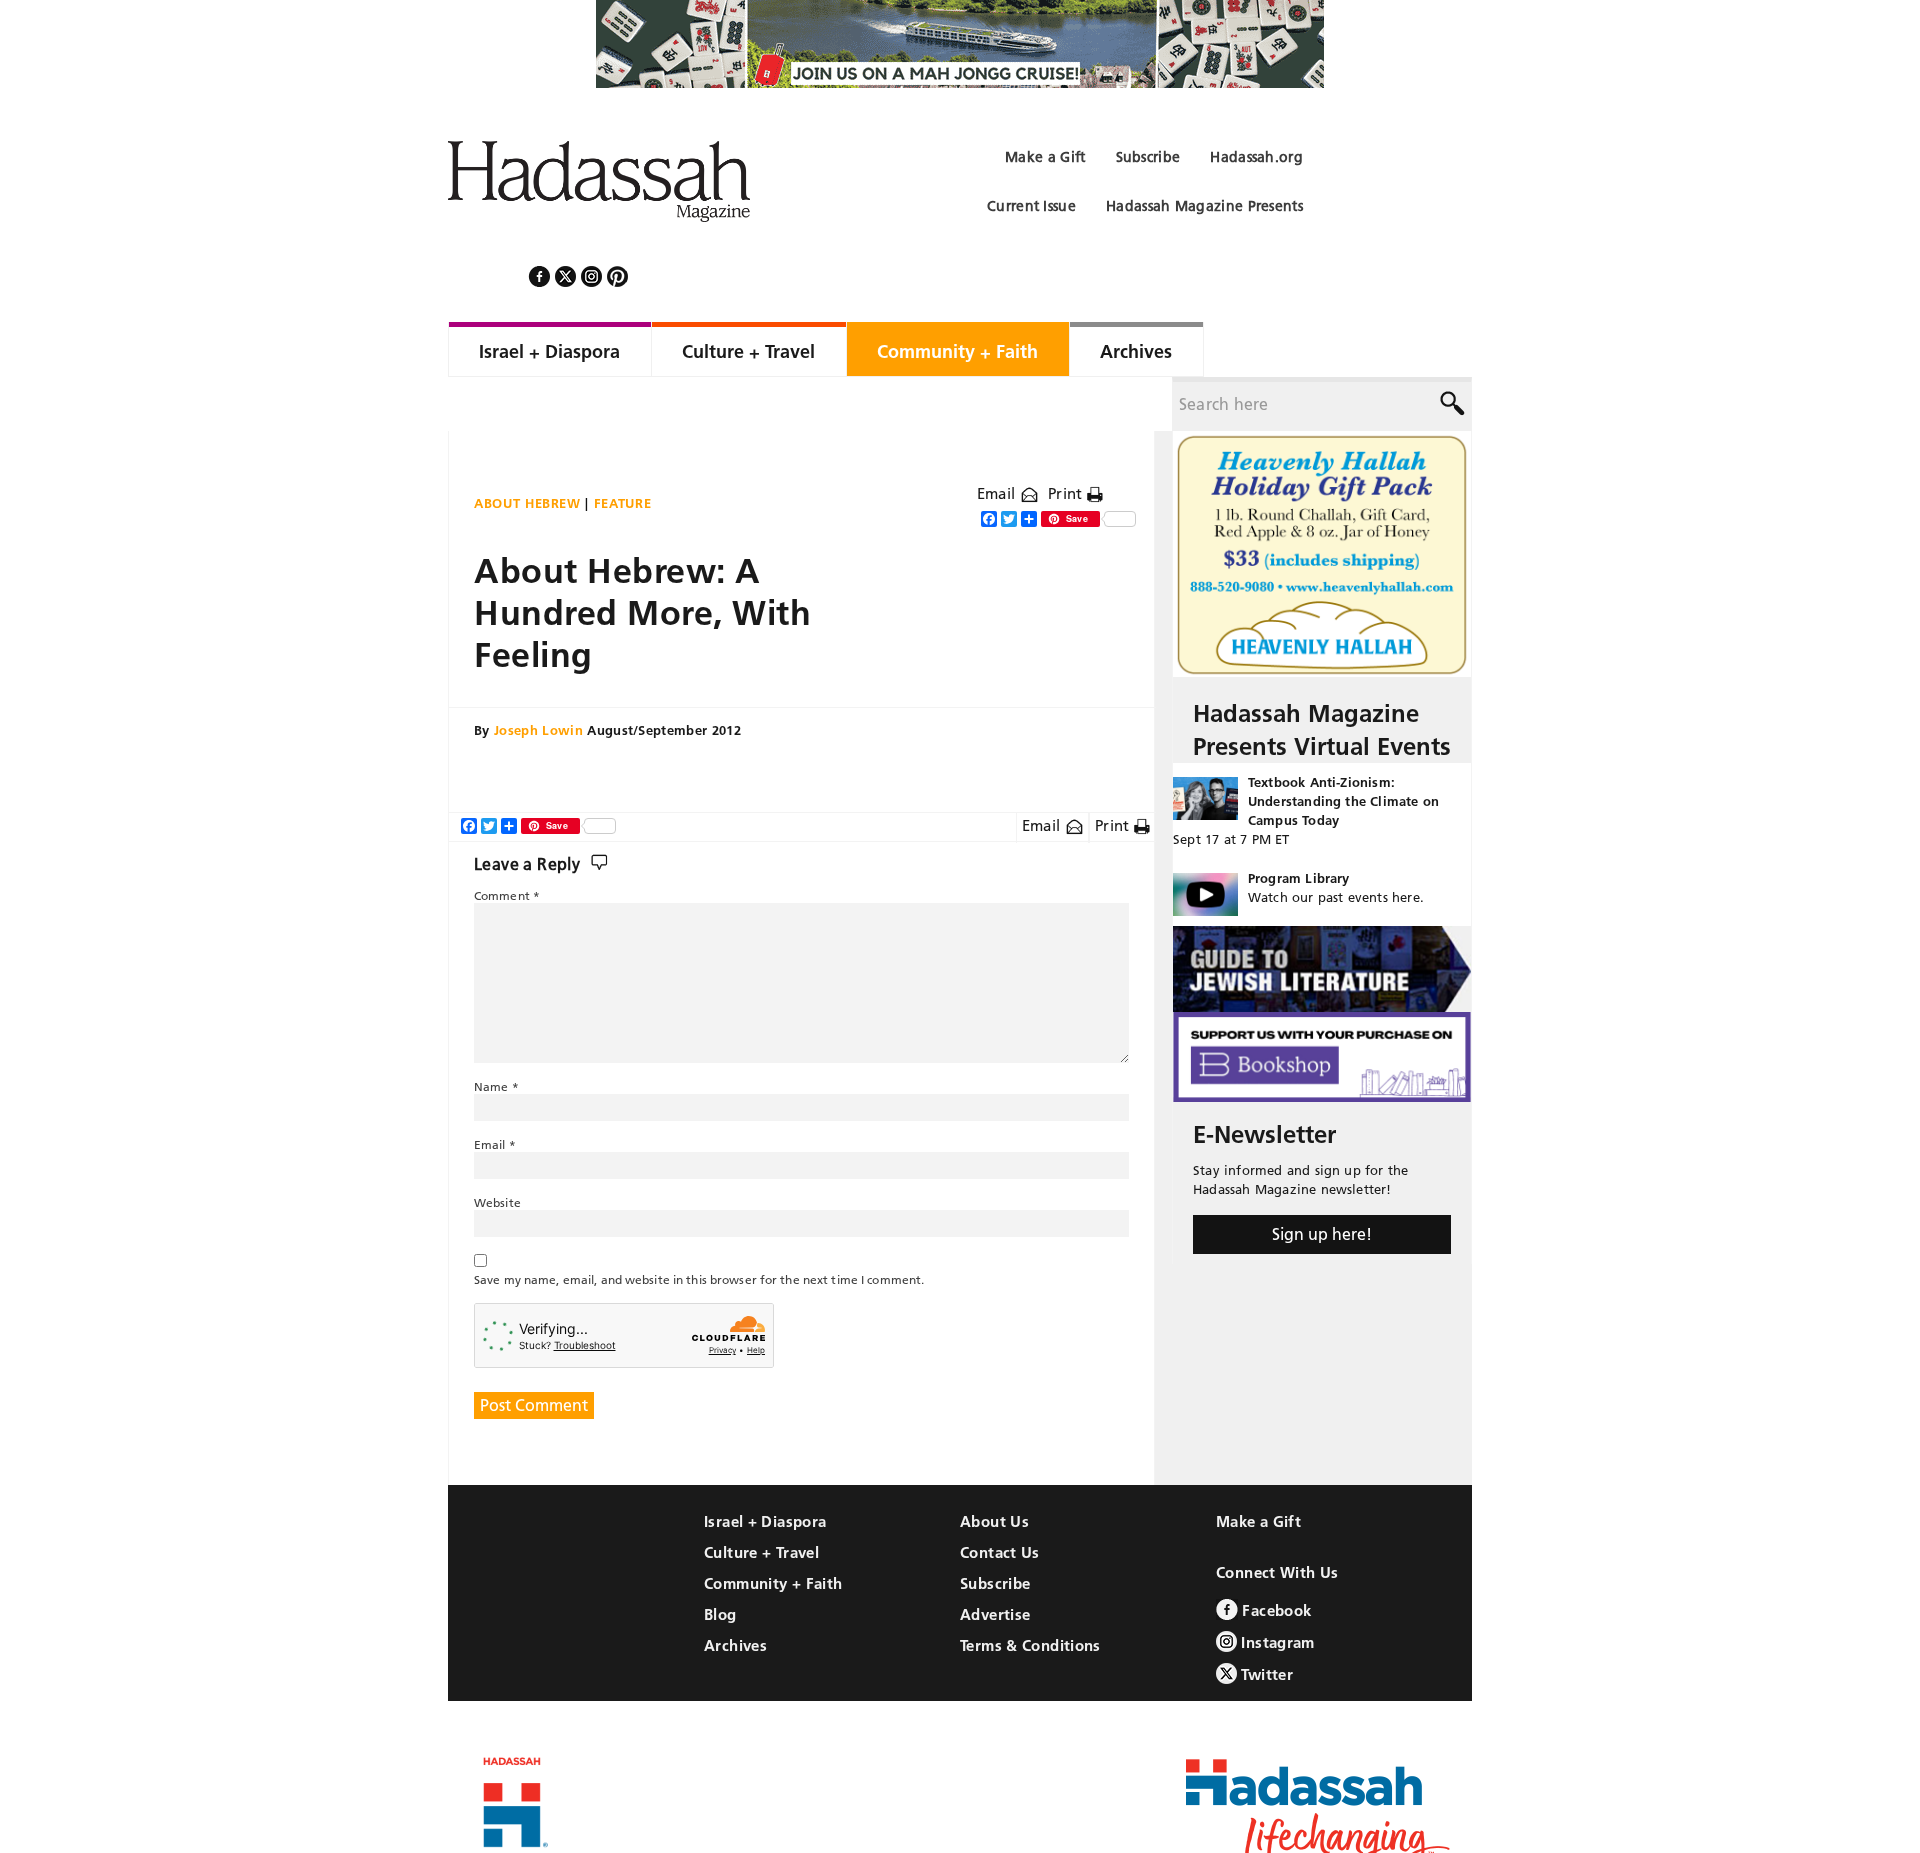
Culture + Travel (761, 1498)
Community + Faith (773, 1529)
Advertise (995, 1560)
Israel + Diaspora (765, 1467)
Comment (507, 841)
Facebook (1274, 1556)
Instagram (1276, 1588)
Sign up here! (1322, 1180)
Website (497, 1148)
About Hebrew (527, 449)
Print (1067, 439)
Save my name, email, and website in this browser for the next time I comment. (699, 1225)
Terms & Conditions (1030, 1591)
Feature (623, 449)
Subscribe (995, 1529)
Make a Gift (1258, 1467)
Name (496, 1032)
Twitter (1265, 1620)
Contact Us (1000, 1498)
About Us (994, 1467)
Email (998, 439)
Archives (735, 1591)
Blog (720, 1560)
